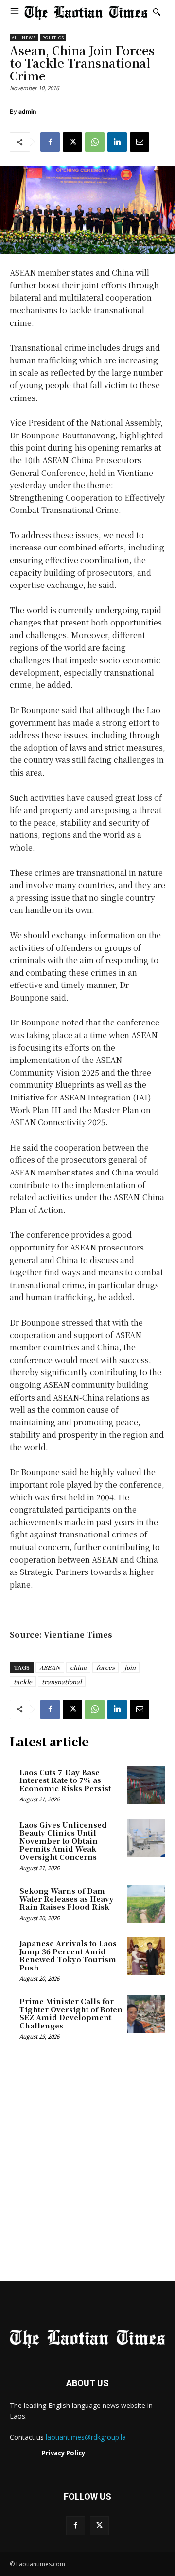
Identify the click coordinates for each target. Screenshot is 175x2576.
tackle (23, 1681)
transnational (62, 1681)
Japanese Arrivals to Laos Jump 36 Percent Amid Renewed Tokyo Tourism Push (68, 1955)
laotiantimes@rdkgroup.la (86, 2437)
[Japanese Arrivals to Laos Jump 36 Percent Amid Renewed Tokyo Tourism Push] (146, 1956)
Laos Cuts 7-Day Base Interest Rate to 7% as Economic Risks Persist (65, 1780)
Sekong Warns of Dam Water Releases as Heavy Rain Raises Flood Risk (67, 1898)
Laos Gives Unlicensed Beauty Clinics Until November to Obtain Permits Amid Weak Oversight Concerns (63, 1841)
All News (24, 38)
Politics (53, 38)
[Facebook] (50, 142)
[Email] (140, 142)
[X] (72, 142)
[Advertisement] (87, 2168)
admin (27, 111)
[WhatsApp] (95, 142)
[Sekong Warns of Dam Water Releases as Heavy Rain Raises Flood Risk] (146, 1904)
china (78, 1667)
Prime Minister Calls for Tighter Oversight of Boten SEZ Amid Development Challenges (71, 2013)
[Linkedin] (117, 142)
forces (105, 1667)
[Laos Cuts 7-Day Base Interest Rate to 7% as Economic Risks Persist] (146, 1785)
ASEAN (50, 1667)
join (130, 1667)
